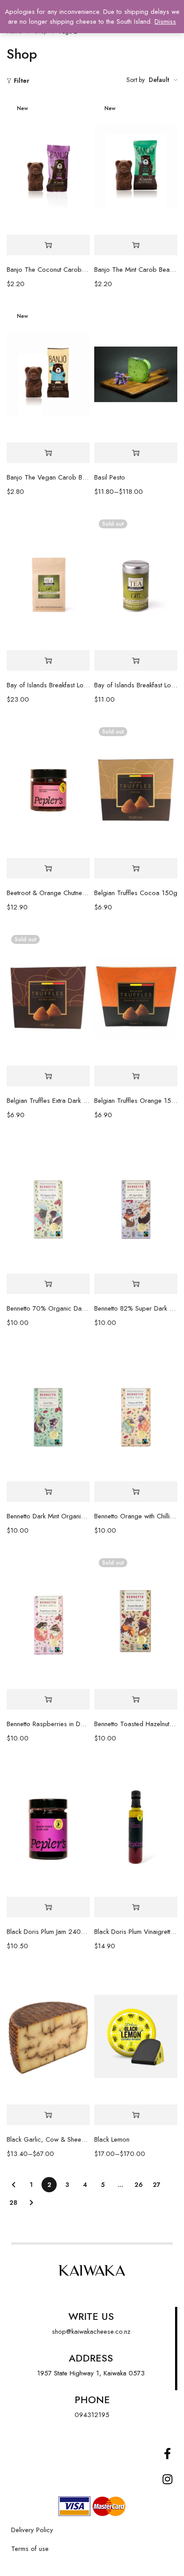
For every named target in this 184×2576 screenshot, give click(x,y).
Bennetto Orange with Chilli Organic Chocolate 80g (136, 1516)
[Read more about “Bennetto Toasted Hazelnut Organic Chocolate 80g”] (136, 1699)
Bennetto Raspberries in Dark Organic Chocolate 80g (48, 1724)
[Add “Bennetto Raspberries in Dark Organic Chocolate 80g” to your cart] (48, 1699)
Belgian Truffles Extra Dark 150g (48, 1101)
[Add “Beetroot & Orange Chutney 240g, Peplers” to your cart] (48, 868)
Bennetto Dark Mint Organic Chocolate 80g (48, 1516)
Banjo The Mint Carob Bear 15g (136, 270)
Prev (13, 2185)
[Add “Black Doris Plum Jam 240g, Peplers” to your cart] (48, 1907)
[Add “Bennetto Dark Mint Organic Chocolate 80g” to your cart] (48, 1492)
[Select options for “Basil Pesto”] (136, 453)
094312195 (92, 2415)
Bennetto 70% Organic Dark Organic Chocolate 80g (48, 1308)
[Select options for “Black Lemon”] (136, 2115)
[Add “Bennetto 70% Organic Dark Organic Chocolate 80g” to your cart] (48, 1284)
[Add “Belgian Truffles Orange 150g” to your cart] (136, 1076)
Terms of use (30, 2549)
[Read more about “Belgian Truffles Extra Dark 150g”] (48, 1076)
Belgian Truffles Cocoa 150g (136, 893)
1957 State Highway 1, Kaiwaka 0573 (91, 2373)
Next (31, 2203)
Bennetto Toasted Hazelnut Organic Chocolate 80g (136, 1724)
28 (13, 2203)
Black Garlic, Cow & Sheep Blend (48, 2139)
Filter (22, 81)
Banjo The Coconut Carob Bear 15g (48, 270)
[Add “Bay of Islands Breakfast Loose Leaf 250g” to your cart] (48, 661)
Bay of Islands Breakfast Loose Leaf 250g (48, 685)
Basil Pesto (110, 477)
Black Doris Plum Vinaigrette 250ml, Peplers (136, 1932)
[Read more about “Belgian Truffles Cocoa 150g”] (136, 868)
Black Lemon (112, 2139)
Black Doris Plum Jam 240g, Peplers (48, 1932)
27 (157, 2185)
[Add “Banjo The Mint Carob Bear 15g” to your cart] (136, 245)
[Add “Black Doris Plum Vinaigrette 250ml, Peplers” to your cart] (136, 1907)
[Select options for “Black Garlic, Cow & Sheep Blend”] (48, 2115)
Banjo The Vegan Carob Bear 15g (48, 477)
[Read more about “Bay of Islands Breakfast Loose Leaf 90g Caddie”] (136, 661)
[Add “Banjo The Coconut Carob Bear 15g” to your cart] (48, 245)
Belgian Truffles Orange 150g (136, 1101)
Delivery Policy (32, 2530)
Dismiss (165, 21)
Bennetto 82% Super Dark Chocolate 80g (136, 1308)
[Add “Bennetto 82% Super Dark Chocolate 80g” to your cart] (136, 1284)
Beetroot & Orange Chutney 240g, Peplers (48, 893)
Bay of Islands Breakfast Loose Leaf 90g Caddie (136, 685)
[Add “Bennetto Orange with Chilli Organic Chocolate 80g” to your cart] (136, 1492)
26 (139, 2185)
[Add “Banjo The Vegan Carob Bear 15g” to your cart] (48, 453)
